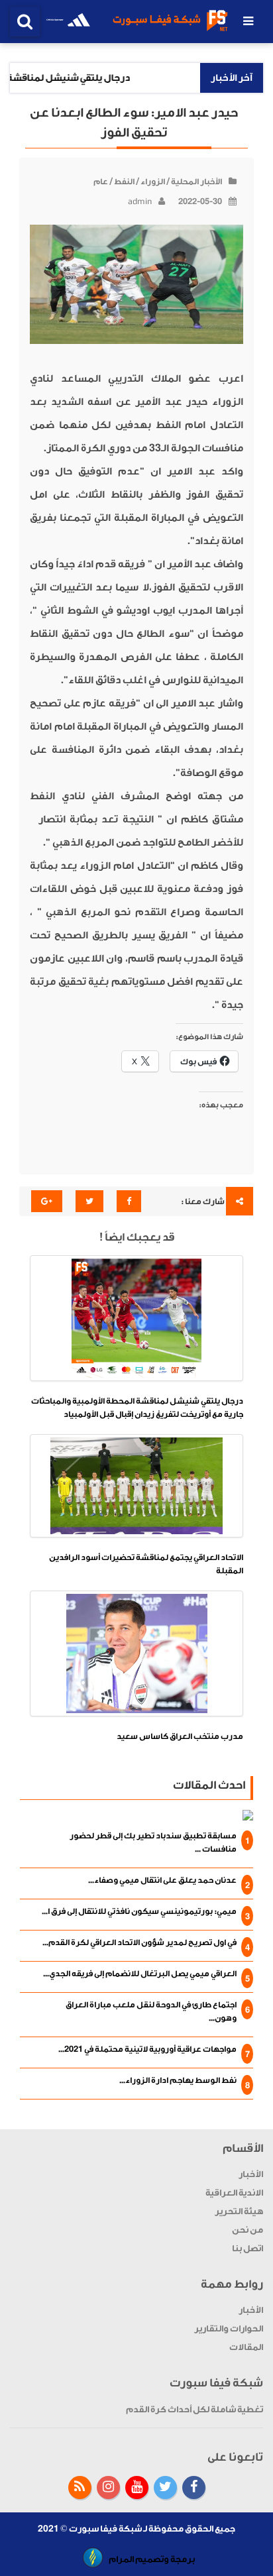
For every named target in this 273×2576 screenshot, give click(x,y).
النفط (124, 182)
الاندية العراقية (234, 2193)
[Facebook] (194, 2488)
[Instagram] (108, 2488)
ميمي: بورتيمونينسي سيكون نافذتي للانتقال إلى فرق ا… (139, 1911)
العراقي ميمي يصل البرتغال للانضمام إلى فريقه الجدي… (140, 1974)
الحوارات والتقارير (229, 2328)
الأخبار (251, 2174)
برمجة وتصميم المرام (152, 2559)
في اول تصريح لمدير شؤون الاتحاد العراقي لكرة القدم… (139, 1942)
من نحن (247, 2230)
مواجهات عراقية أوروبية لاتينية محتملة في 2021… (147, 2049)
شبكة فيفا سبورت (105, 2529)
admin (140, 201)
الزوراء (153, 182)
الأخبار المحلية (196, 182)
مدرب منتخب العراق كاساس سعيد (180, 1736)
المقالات (246, 2347)
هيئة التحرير (239, 2211)
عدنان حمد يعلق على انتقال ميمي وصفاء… (162, 1880)
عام (101, 182)
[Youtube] (137, 2488)
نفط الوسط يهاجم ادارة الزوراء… (178, 2080)
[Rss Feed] (80, 2488)
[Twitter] (165, 2488)
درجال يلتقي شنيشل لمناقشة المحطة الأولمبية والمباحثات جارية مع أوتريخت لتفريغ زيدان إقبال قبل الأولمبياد (137, 1408)
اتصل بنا (247, 2248)
